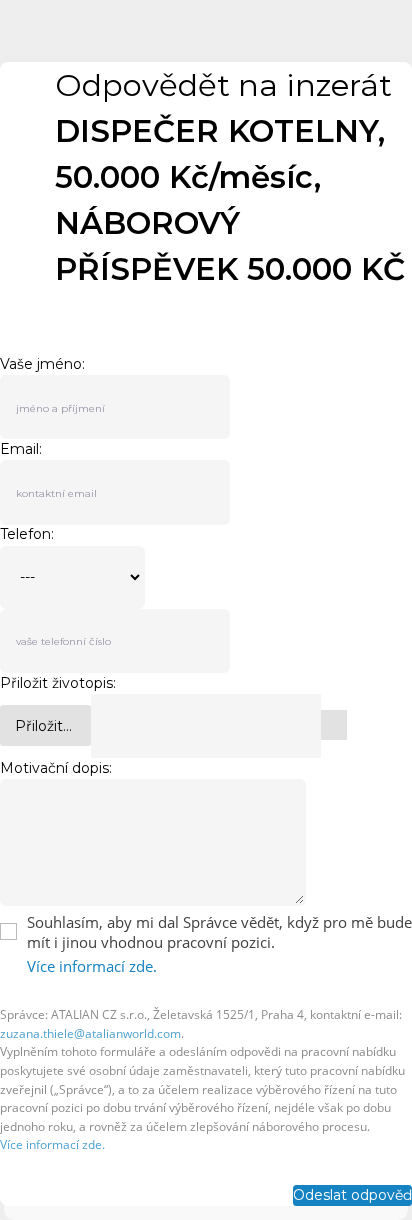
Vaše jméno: (42, 364)
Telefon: (27, 534)
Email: (21, 449)
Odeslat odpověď (352, 1195)
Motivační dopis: (56, 768)
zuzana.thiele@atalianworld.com (90, 1033)
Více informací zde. (92, 966)
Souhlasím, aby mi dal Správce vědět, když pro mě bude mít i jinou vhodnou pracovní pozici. (219, 932)
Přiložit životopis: (58, 683)
